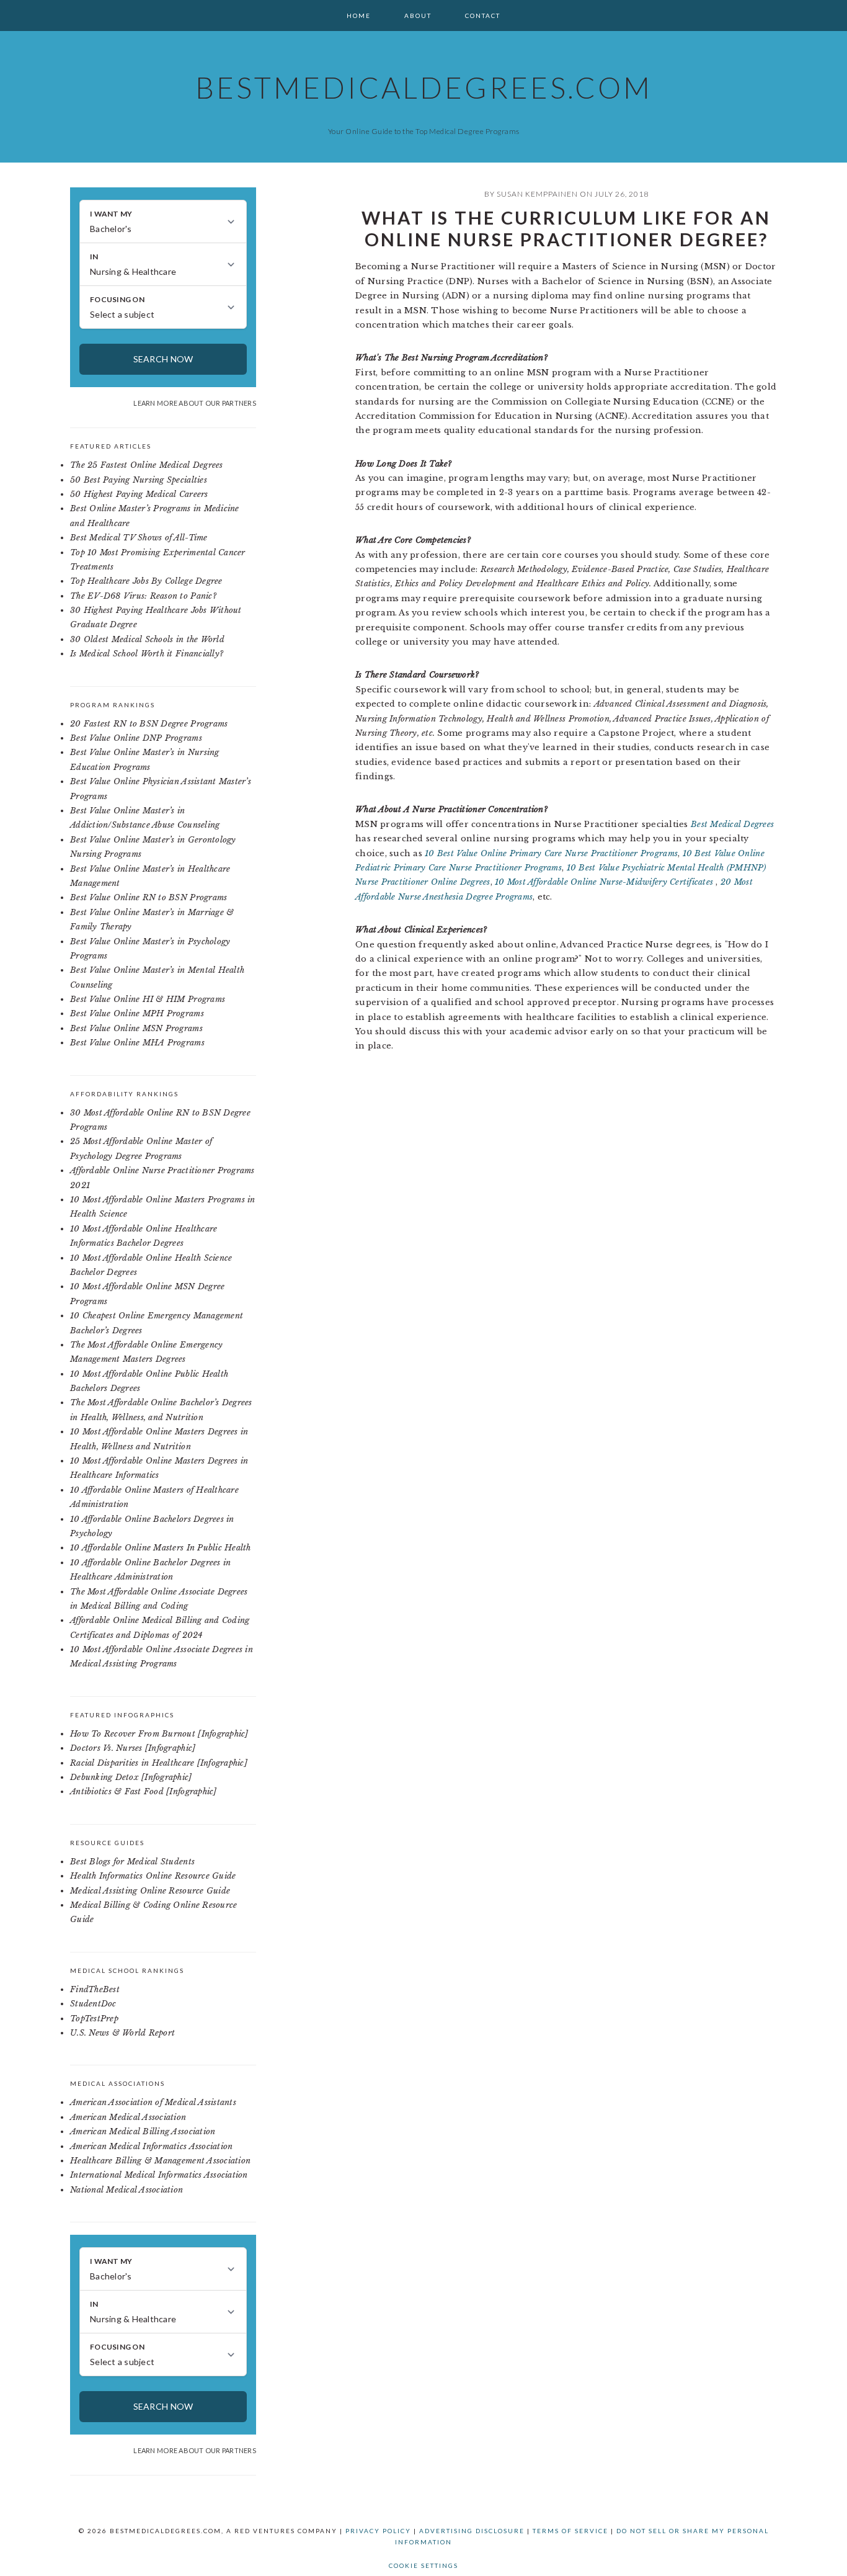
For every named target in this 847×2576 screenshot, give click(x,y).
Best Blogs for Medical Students (132, 1862)
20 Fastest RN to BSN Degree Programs (149, 724)
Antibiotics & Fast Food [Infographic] (144, 1791)
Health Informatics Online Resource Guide (153, 1876)
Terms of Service (570, 2531)
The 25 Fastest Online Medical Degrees (147, 465)
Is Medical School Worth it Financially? (147, 654)
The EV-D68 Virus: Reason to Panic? (143, 596)
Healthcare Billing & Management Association (160, 2161)
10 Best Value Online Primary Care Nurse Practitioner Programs (551, 853)
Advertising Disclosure (472, 2531)
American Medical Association (128, 2117)
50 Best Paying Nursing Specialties (139, 480)
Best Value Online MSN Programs (136, 1028)
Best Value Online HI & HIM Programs (148, 999)
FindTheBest (95, 1989)
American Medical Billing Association (143, 2131)
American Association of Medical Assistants (153, 2102)
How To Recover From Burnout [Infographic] (159, 1734)
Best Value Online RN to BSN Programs (149, 897)
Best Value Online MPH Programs (137, 1013)
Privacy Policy (378, 2531)
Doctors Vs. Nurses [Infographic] (133, 1748)
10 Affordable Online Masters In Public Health (161, 1548)
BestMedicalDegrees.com (424, 87)
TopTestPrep (94, 2019)
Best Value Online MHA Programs (137, 1043)
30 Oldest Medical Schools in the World (147, 639)
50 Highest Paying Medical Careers (139, 494)
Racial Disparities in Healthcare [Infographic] (159, 1763)
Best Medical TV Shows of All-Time (139, 538)
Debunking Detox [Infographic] (131, 1777)
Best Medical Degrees (732, 824)
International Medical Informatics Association (159, 2175)
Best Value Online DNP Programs (136, 738)
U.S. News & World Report (122, 2033)
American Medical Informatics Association (151, 2146)
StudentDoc (93, 2004)
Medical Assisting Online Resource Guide (150, 1891)
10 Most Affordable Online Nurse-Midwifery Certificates (605, 882)
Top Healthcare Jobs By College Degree (146, 581)
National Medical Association (126, 2190)
